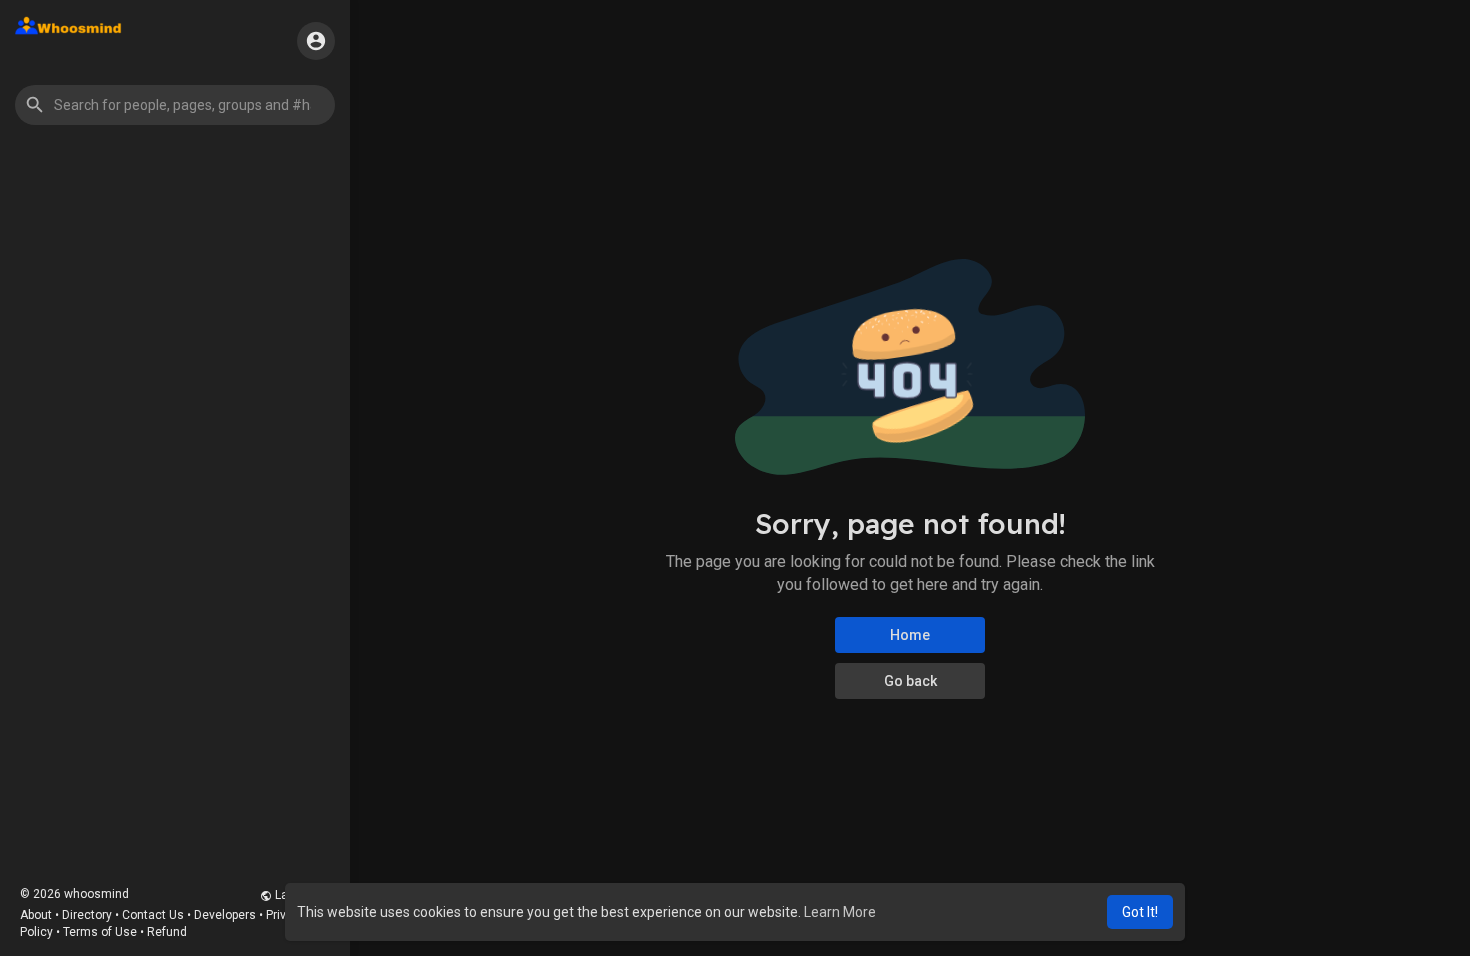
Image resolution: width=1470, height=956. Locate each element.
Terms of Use (100, 932)
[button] (175, 105)
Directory (87, 915)
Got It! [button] (1140, 912)
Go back (910, 681)
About (36, 915)
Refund (167, 932)
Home (910, 635)
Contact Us (153, 915)
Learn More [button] (840, 912)
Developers (225, 915)
